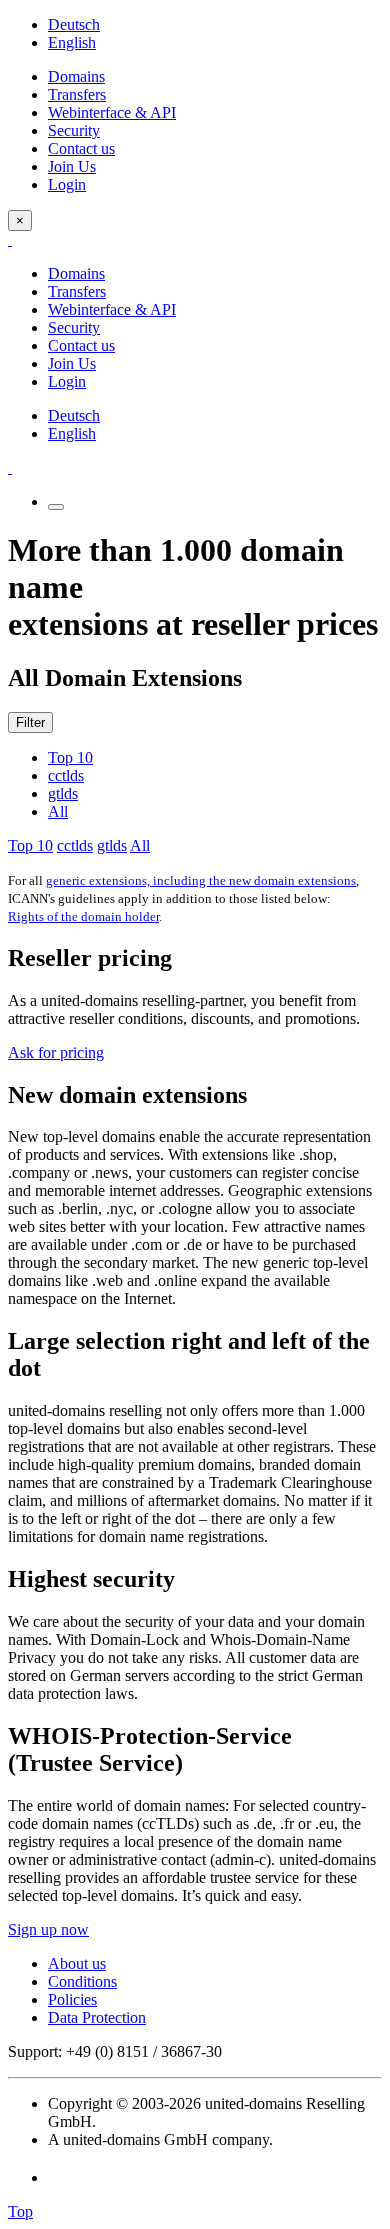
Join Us (72, 166)
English (72, 42)
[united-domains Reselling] (10, 239)
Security (74, 130)
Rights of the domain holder (83, 916)
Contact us (81, 148)
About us (77, 1963)
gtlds (63, 793)
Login (67, 184)
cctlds (66, 775)
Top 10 (70, 757)
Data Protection (97, 2017)
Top (20, 2211)
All (58, 811)
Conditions (82, 1981)
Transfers (77, 94)
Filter (30, 722)
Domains (76, 76)
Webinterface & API (112, 112)
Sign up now (48, 1929)
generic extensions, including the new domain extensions (201, 880)
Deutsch (74, 24)
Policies (72, 1999)
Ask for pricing (56, 1052)
